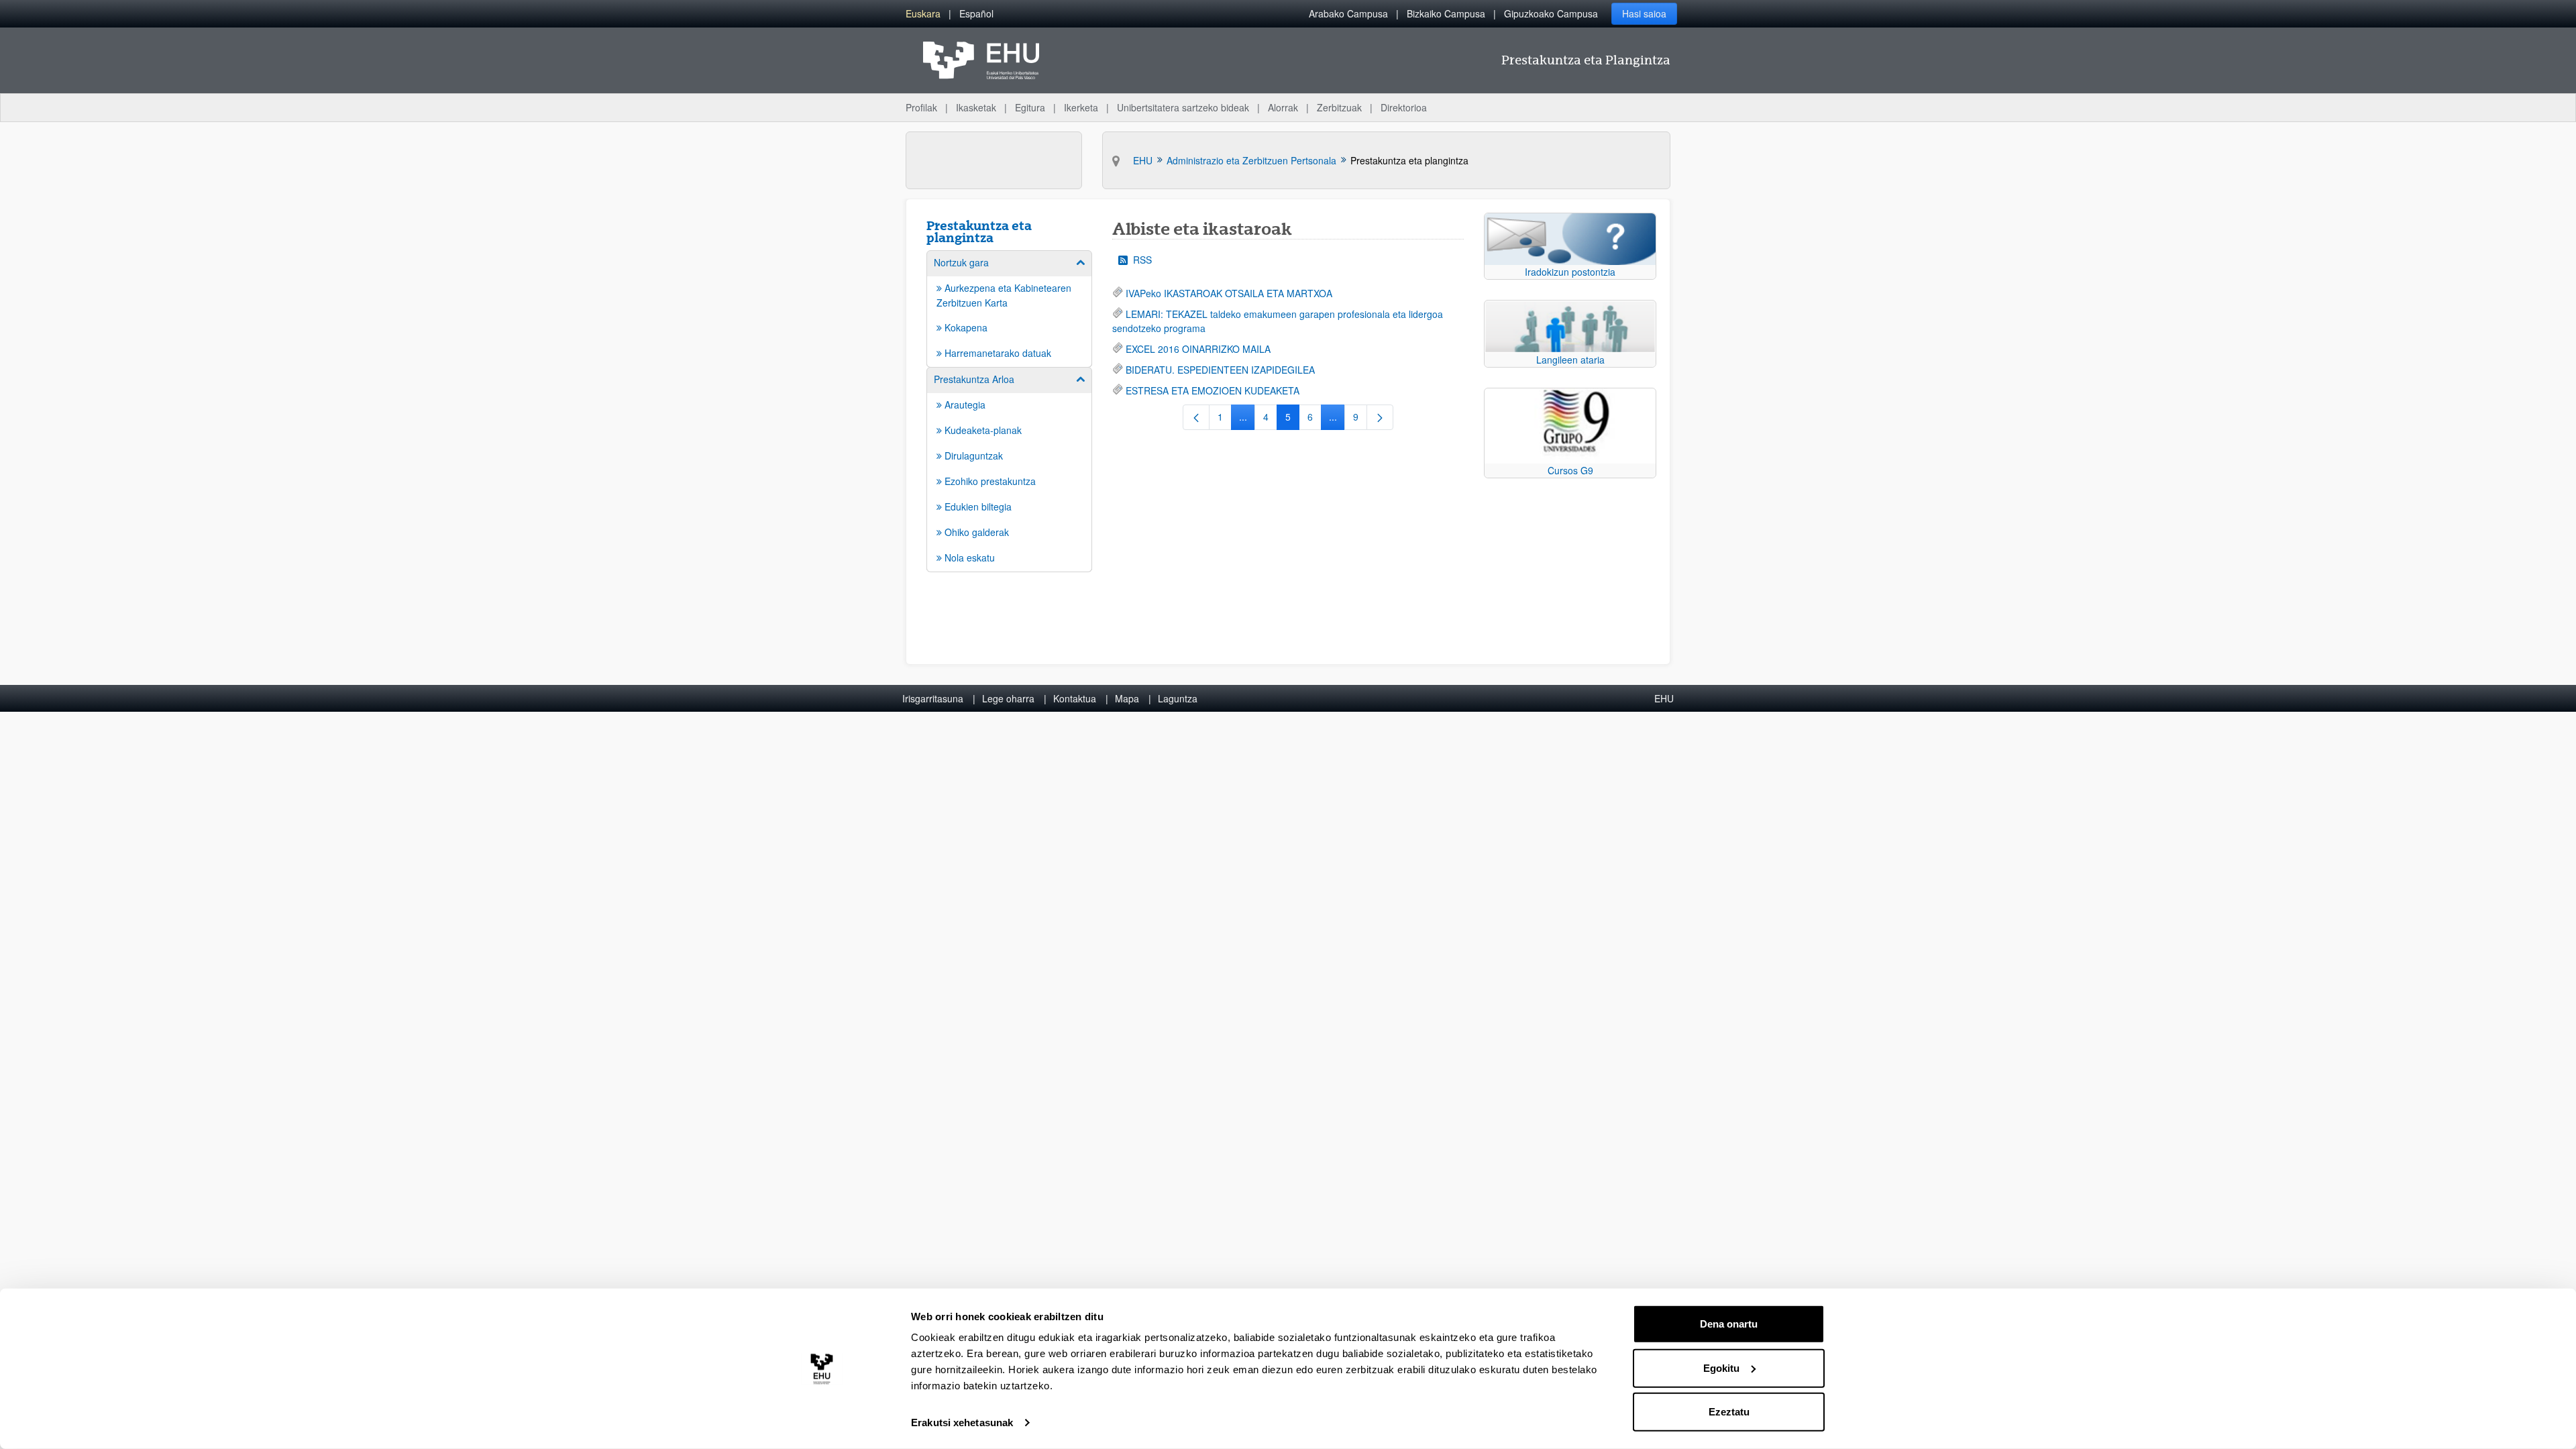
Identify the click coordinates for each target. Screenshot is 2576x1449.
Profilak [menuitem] (921, 107)
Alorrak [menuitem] (1283, 107)
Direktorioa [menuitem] (1404, 107)
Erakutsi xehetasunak (962, 1423)
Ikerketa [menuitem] (1081, 107)
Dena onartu (1729, 1324)
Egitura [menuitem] (1030, 107)
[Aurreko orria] (1196, 417)
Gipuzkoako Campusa (1551, 13)
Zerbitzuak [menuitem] (1339, 107)
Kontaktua (1075, 698)
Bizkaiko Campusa (1446, 13)
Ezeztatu (1729, 1412)
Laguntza (1178, 698)
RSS (1142, 260)
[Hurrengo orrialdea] (1380, 417)
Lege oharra (1008, 698)
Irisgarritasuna (933, 698)
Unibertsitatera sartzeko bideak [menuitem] (1183, 107)
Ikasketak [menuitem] (976, 107)
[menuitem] (923, 14)
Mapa (1127, 698)
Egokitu (1721, 1367)
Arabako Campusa (1348, 13)
